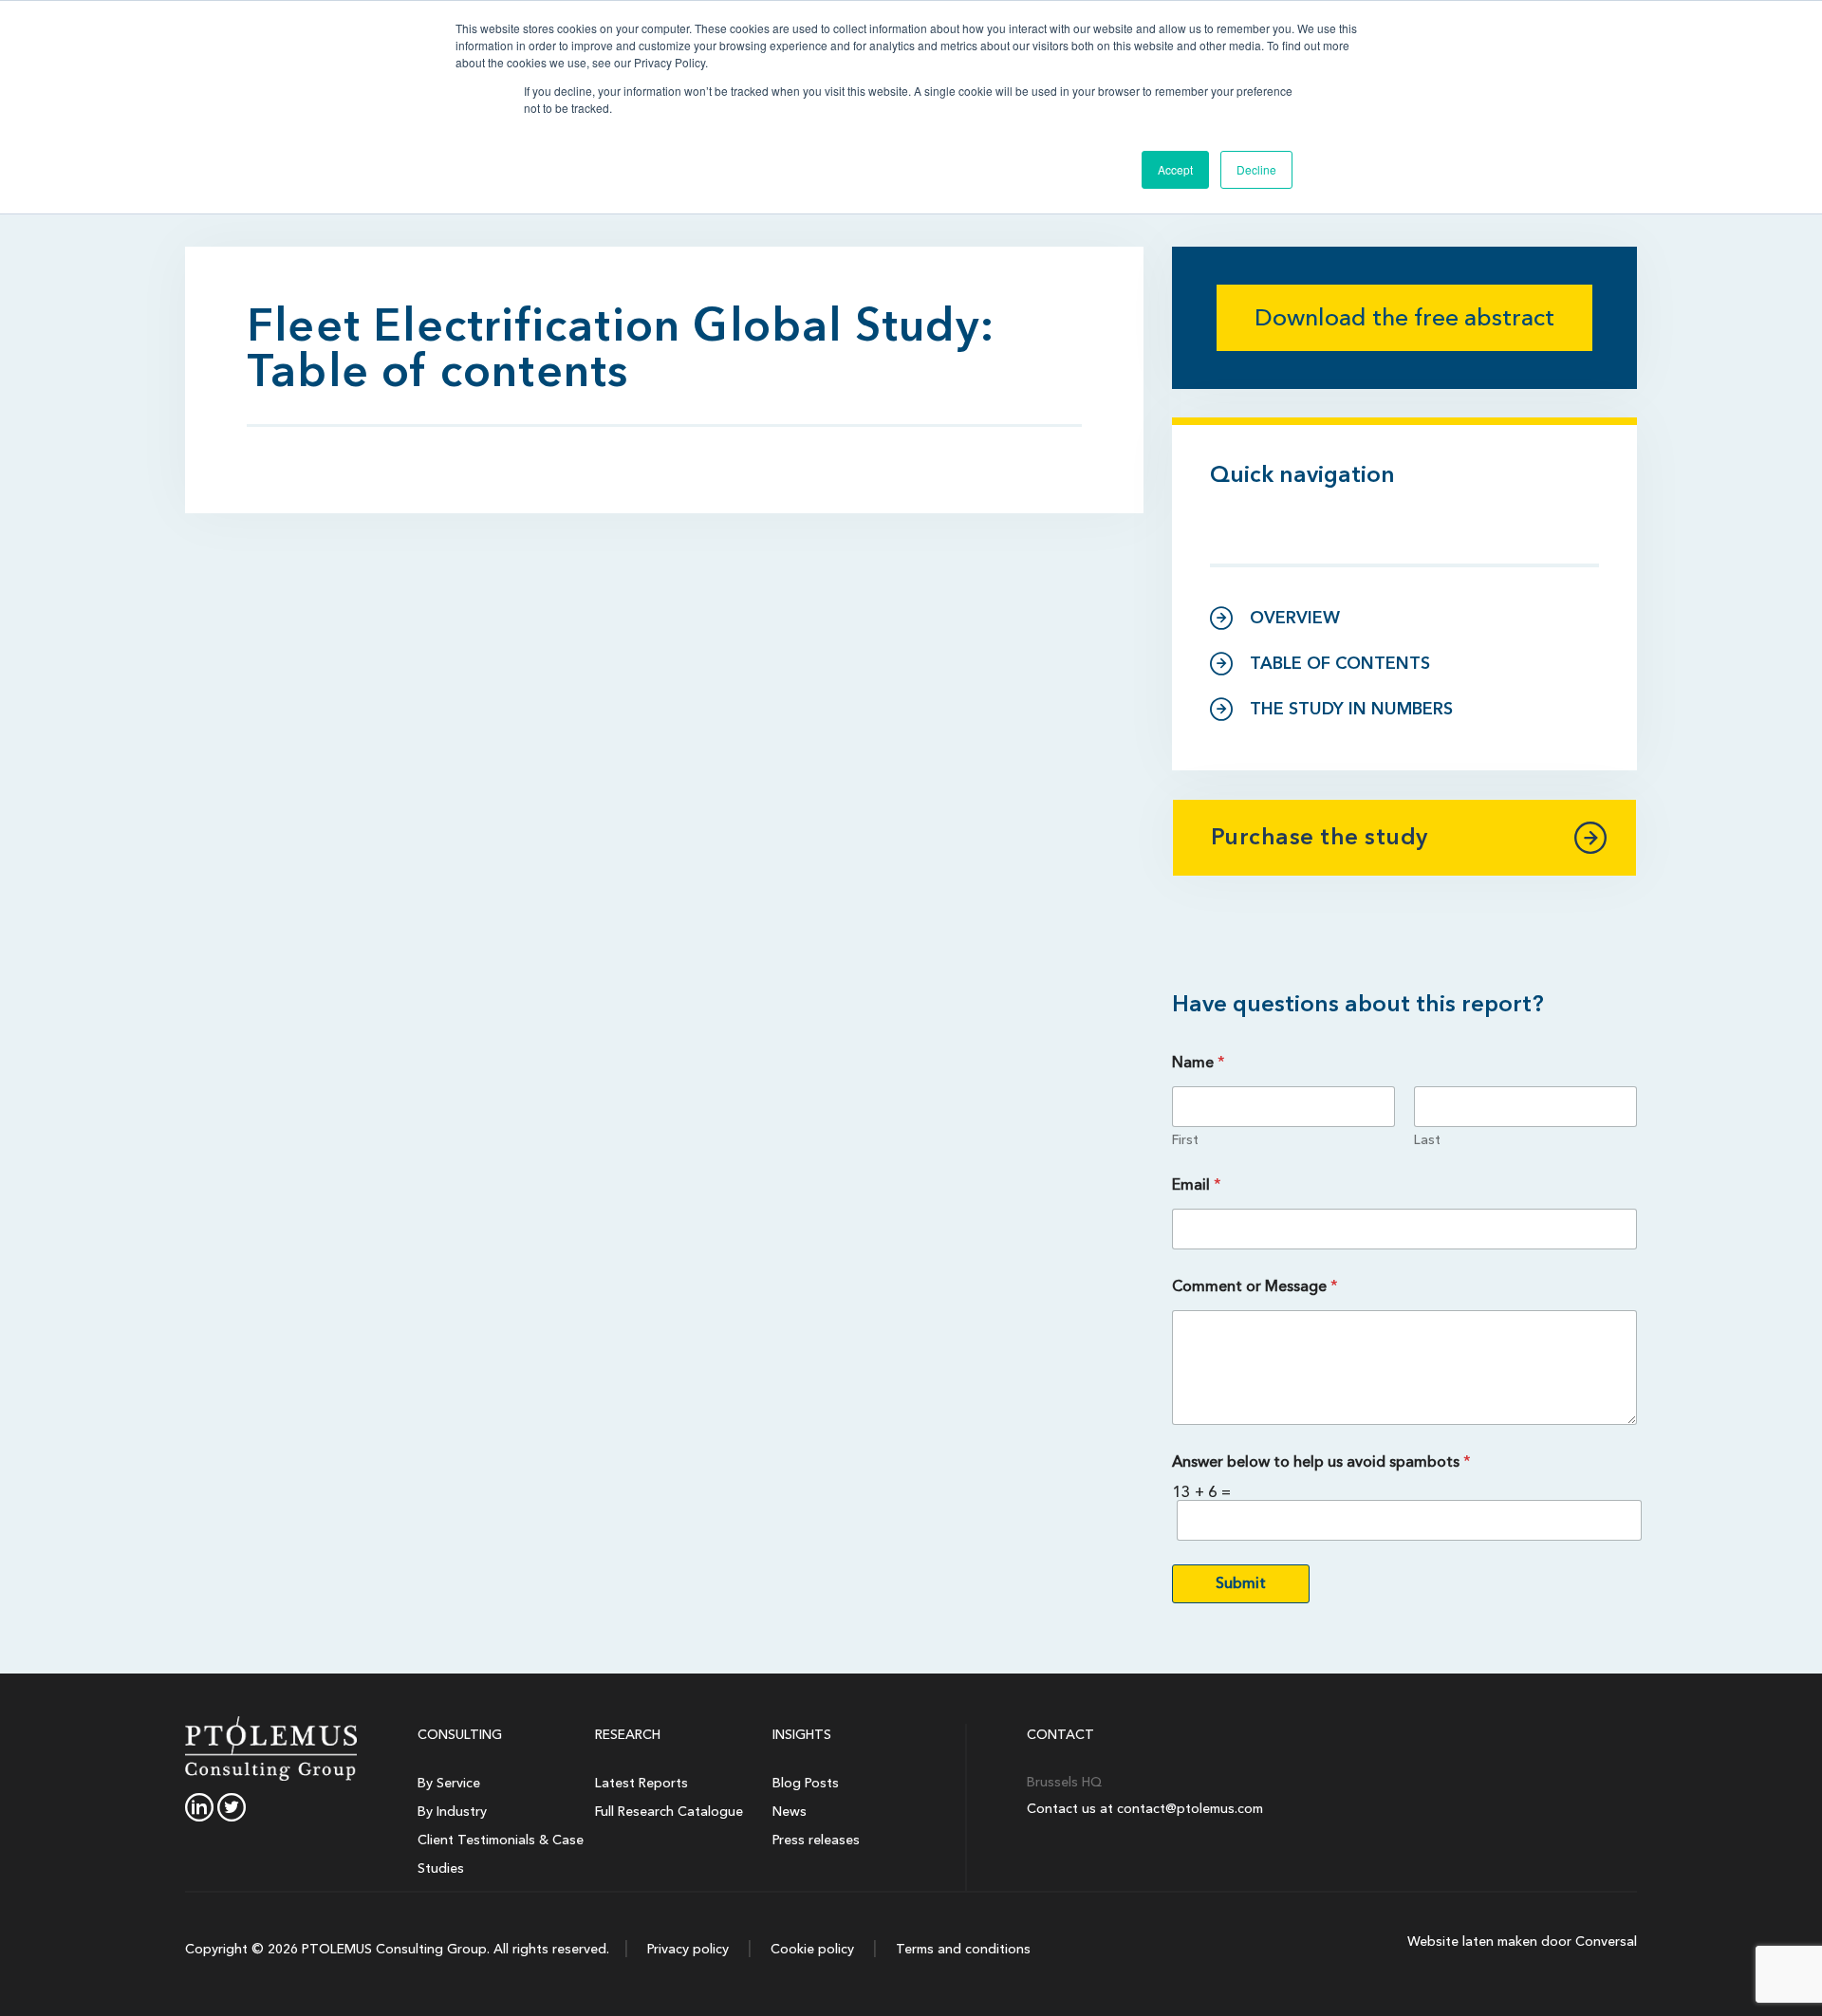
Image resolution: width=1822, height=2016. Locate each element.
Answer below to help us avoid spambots (1321, 1462)
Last (1427, 1140)
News (790, 1812)
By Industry (452, 1812)
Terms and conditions (961, 1949)
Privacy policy (686, 1949)
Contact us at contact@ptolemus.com (1145, 1809)
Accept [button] (1175, 169)
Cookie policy (810, 1949)
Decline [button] (1256, 169)
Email (1197, 1185)
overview (1295, 618)
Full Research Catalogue (669, 1812)
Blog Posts (806, 1783)
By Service (449, 1783)
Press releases (816, 1840)
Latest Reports (641, 1783)
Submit (1241, 1583)
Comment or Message (1255, 1287)
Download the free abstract (1404, 318)
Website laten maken (1472, 1942)
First (1185, 1140)
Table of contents (1340, 664)
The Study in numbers (1351, 709)
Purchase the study (1320, 837)
